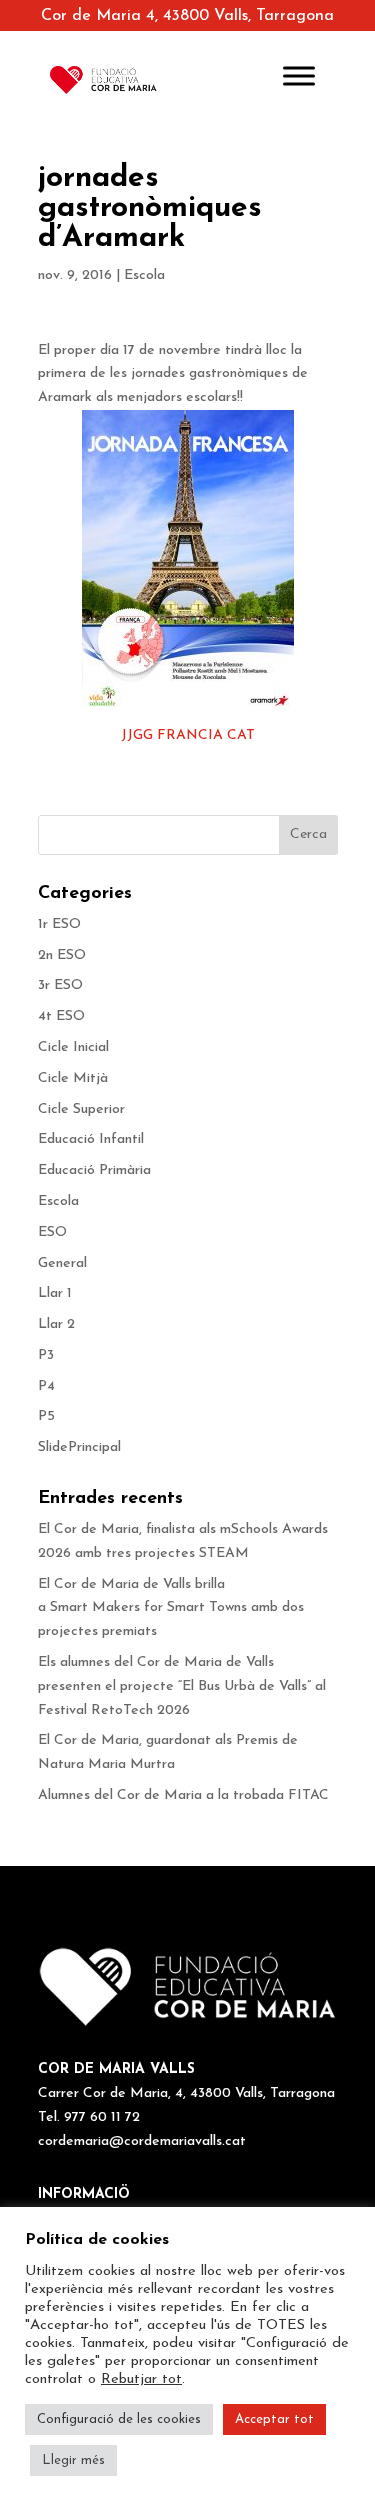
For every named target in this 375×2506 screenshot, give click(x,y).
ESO (52, 1232)
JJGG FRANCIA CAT (188, 735)
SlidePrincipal (79, 1447)
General (62, 1263)
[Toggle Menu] (299, 75)
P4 (46, 1386)
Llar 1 (55, 1293)
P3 (46, 1355)
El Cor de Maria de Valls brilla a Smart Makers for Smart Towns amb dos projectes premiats (171, 1608)
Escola (144, 275)
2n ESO (62, 955)
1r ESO (59, 924)
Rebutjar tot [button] (141, 2379)
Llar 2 (56, 1324)
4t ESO (61, 1016)
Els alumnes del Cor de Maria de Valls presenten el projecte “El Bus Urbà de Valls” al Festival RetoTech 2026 (182, 1686)
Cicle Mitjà (73, 1078)
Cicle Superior (81, 1109)
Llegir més (73, 2460)
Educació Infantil (91, 1139)
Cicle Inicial (73, 1047)
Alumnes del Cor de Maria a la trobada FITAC (183, 1795)
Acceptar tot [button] (274, 2419)
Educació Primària (94, 1170)
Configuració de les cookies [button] (119, 2419)
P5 (46, 1416)
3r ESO (60, 985)
